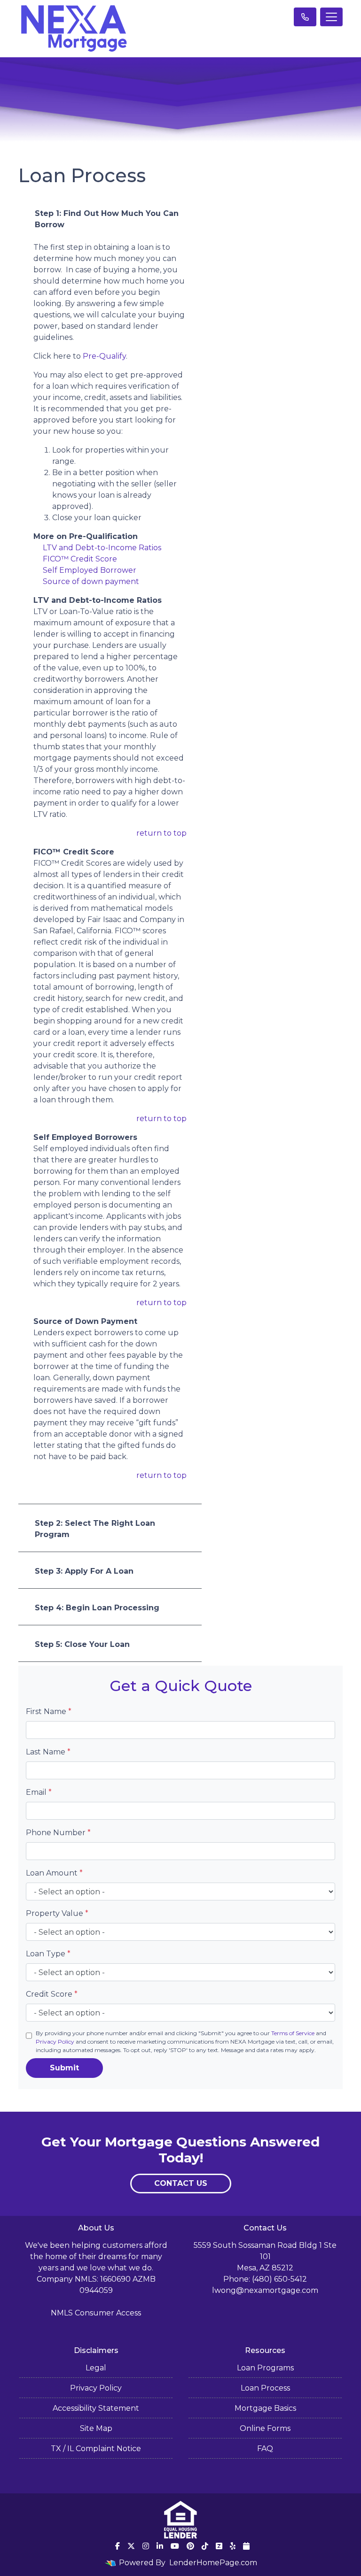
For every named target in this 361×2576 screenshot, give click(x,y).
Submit (64, 2068)
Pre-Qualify (104, 356)
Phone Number (58, 1833)
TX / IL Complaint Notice (96, 2449)
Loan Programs (265, 2368)
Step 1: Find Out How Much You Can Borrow (107, 219)
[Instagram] (146, 2546)
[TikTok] (205, 2546)
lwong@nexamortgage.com (265, 2290)
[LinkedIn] (160, 2546)
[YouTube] (175, 2546)
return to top (161, 833)
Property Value (57, 1913)
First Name (49, 1711)
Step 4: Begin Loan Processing (97, 1608)
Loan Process (265, 2388)
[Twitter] (131, 2546)
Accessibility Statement (96, 2408)
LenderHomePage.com (213, 2563)
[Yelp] (233, 2546)
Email (39, 1792)
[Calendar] (246, 2546)
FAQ (265, 2449)
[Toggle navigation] (331, 17)
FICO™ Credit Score (80, 559)
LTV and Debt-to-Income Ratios (102, 548)
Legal (96, 2368)
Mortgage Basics (265, 2408)
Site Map (96, 2428)
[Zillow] (219, 2546)
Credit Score (52, 1994)
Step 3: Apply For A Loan (84, 1571)
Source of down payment (91, 581)
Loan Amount (54, 1873)
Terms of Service (293, 2033)
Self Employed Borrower (90, 570)
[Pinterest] (190, 2546)
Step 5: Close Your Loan (82, 1644)
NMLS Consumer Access (96, 2313)
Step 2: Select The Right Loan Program (95, 1529)
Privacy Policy (55, 2042)
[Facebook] (118, 2546)
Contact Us (181, 2183)
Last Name (48, 1752)
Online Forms (265, 2428)
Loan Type (48, 1954)
